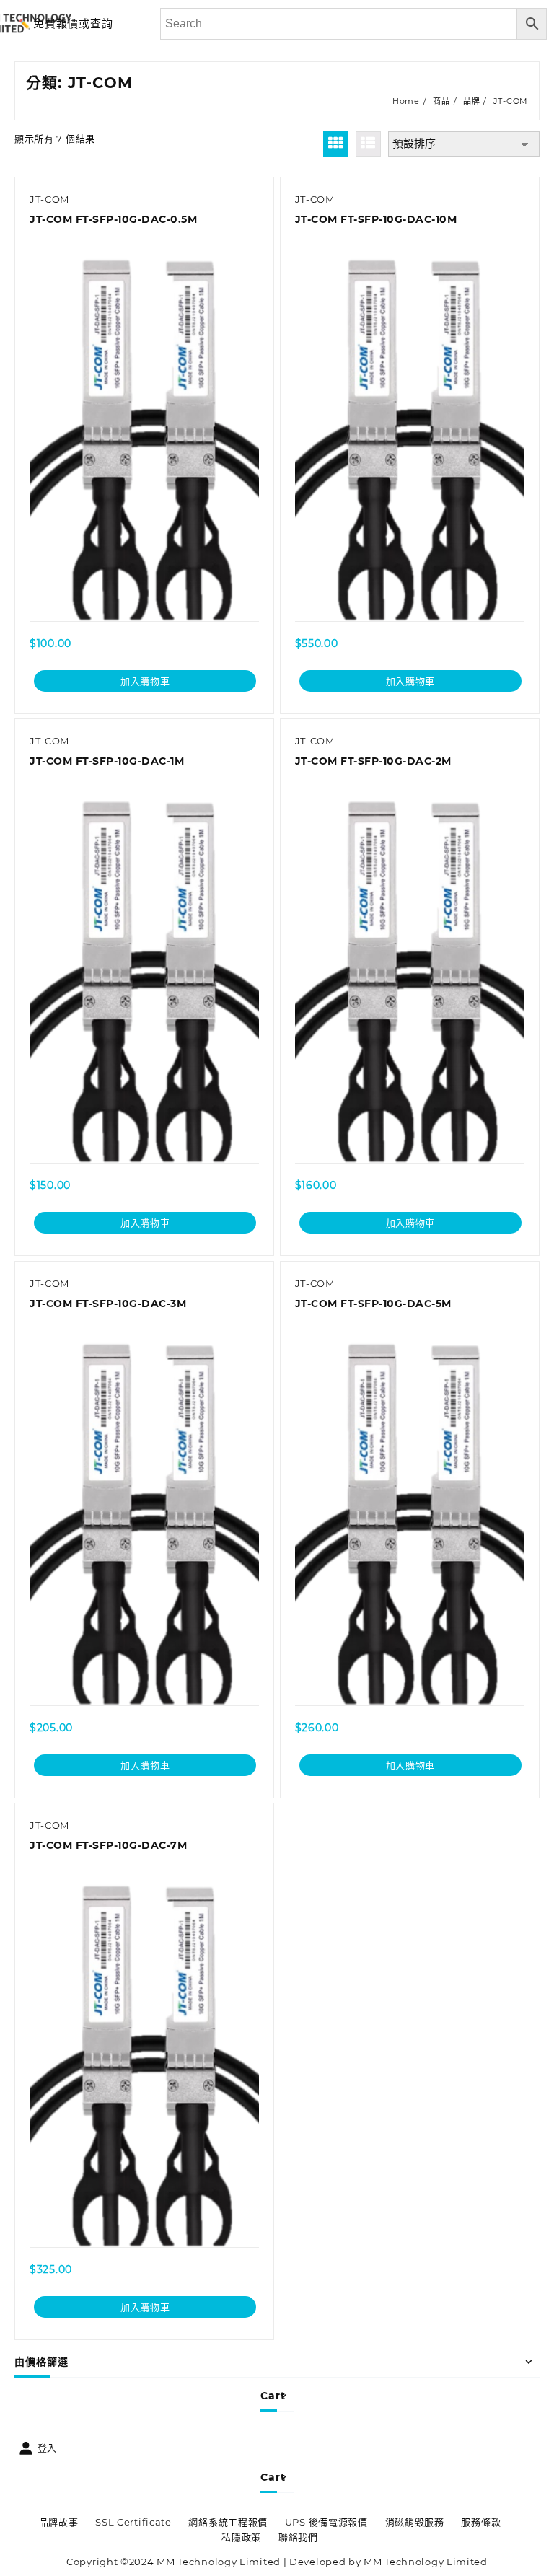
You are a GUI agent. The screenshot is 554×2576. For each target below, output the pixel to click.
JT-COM (49, 199)
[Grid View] (336, 144)
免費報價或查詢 (73, 23)
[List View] (368, 144)
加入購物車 (145, 681)
